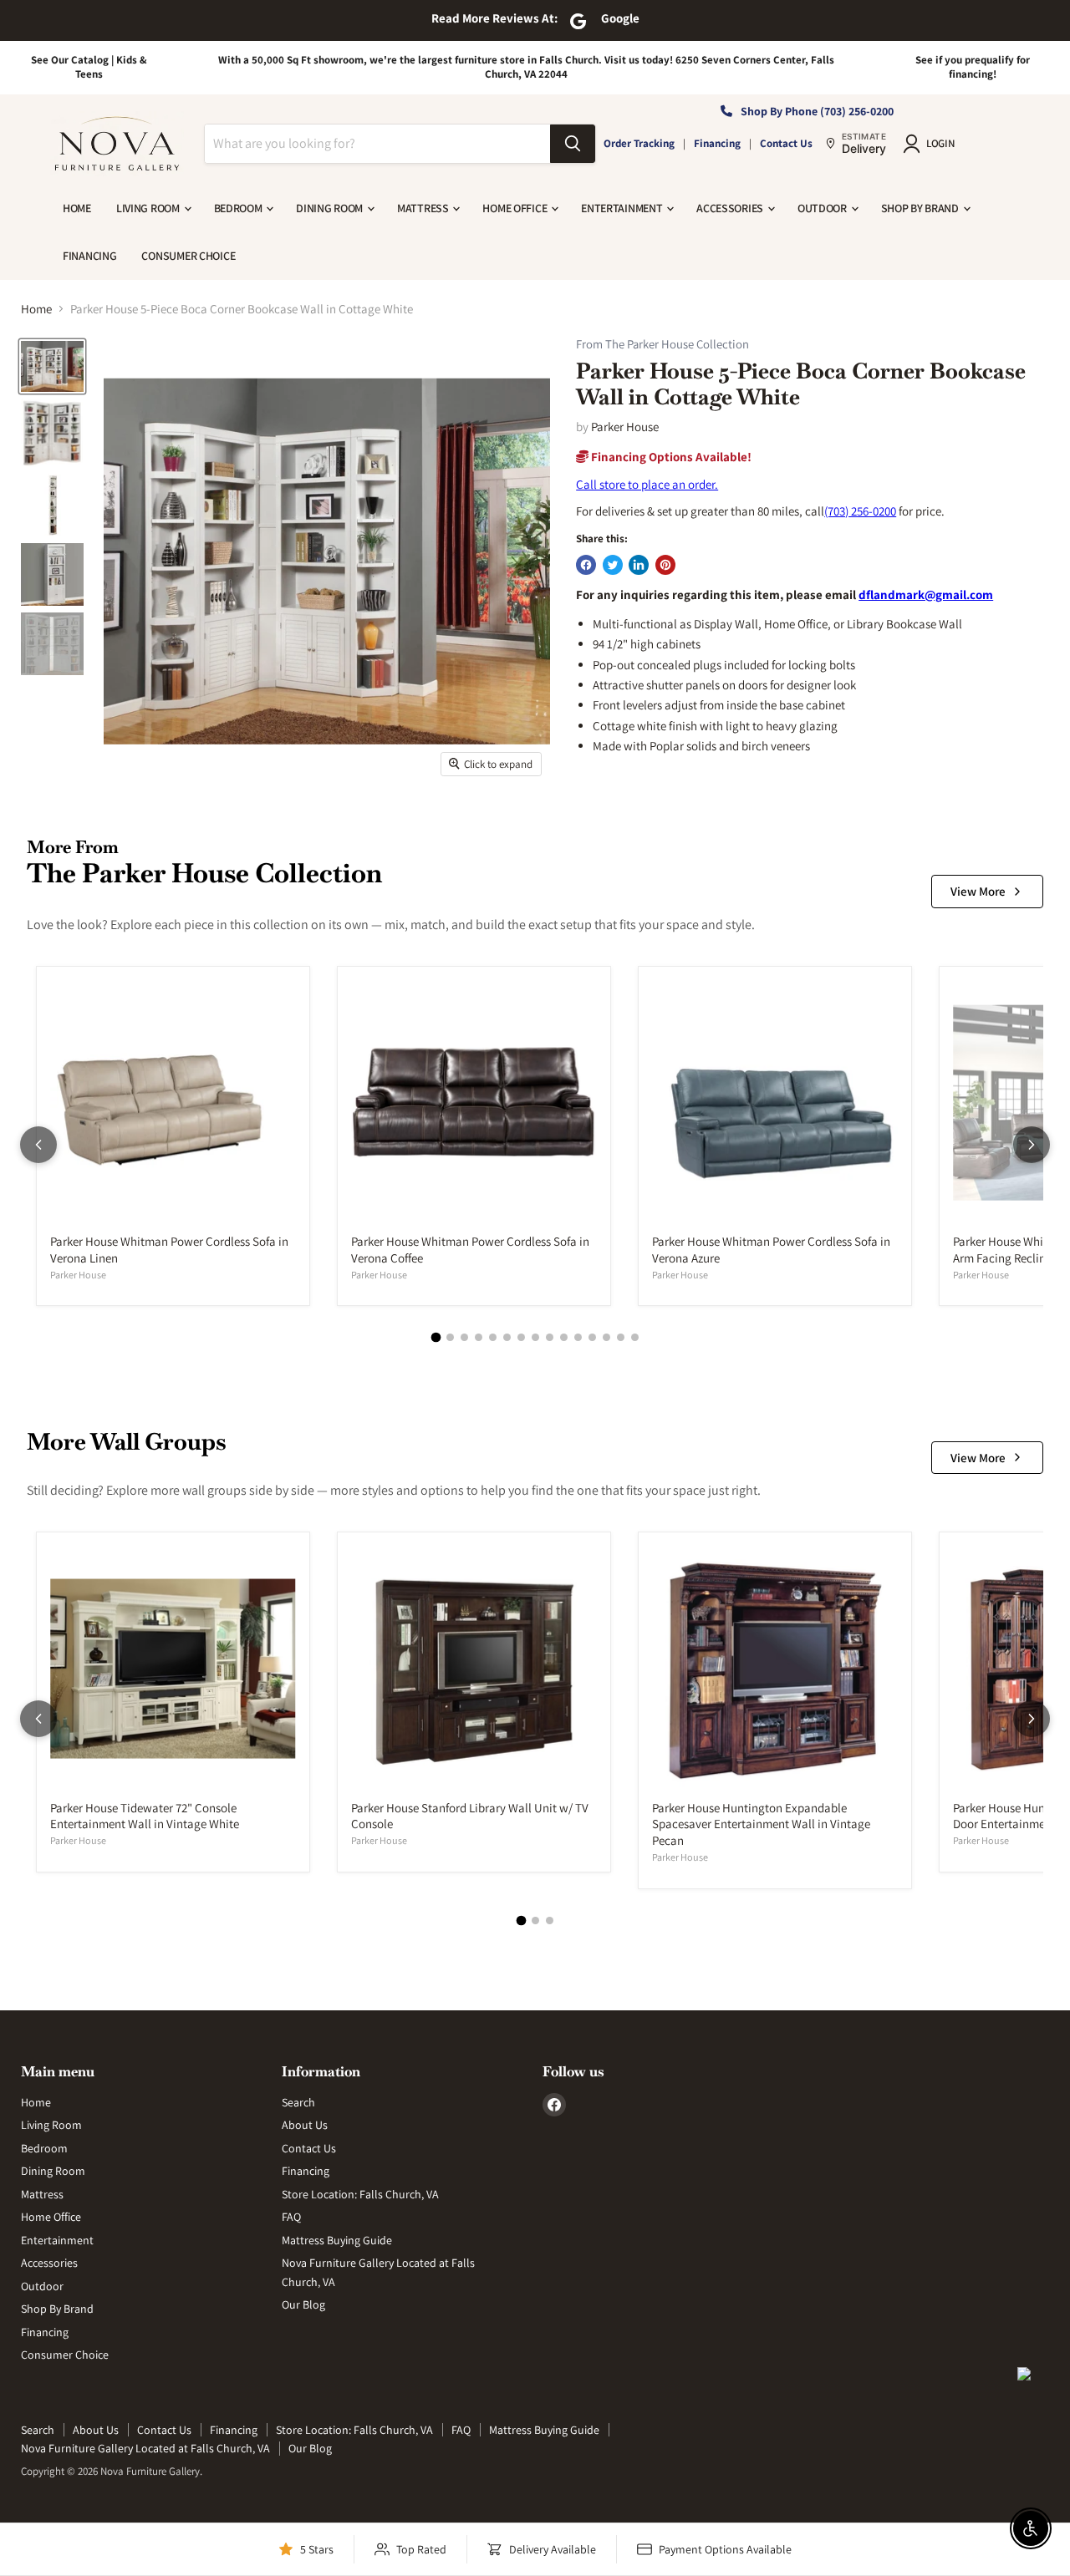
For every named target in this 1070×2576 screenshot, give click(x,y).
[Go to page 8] (535, 1337)
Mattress (424, 208)
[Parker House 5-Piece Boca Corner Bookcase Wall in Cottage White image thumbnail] (52, 366)
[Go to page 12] (592, 1337)
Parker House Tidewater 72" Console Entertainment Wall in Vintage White (145, 1816)
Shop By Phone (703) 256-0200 (817, 111)
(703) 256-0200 (860, 511)
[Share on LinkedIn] (639, 565)
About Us (305, 2125)
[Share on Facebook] (586, 565)
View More (978, 891)
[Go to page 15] (635, 1337)
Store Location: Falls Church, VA (360, 2194)
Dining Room (331, 208)
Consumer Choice (188, 256)
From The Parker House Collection (662, 345)
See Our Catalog (70, 60)
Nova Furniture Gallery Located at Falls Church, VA (145, 2448)
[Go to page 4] (479, 1337)
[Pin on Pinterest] (665, 565)
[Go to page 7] (521, 1337)
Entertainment (623, 208)
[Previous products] (38, 1145)
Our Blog (303, 2304)
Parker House (625, 427)
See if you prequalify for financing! (973, 67)
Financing (717, 143)
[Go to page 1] (436, 1338)
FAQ (291, 2217)
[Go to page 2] (450, 1337)
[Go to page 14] (621, 1337)
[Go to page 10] (564, 1337)
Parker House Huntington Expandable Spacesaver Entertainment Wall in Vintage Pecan (761, 1824)
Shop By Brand (921, 208)
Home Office (516, 208)
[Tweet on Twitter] (613, 565)
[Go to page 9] (550, 1337)
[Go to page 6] (507, 1337)
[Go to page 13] (606, 1337)
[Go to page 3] (464, 1337)
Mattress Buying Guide (337, 2240)
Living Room (149, 208)
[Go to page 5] (493, 1337)
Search (298, 2102)
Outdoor (823, 208)
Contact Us (786, 143)
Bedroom (239, 208)
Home (77, 208)
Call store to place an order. (647, 484)
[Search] (573, 144)
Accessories (731, 208)
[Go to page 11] (578, 1337)
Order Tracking (639, 143)
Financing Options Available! (670, 457)
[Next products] (1032, 1145)
